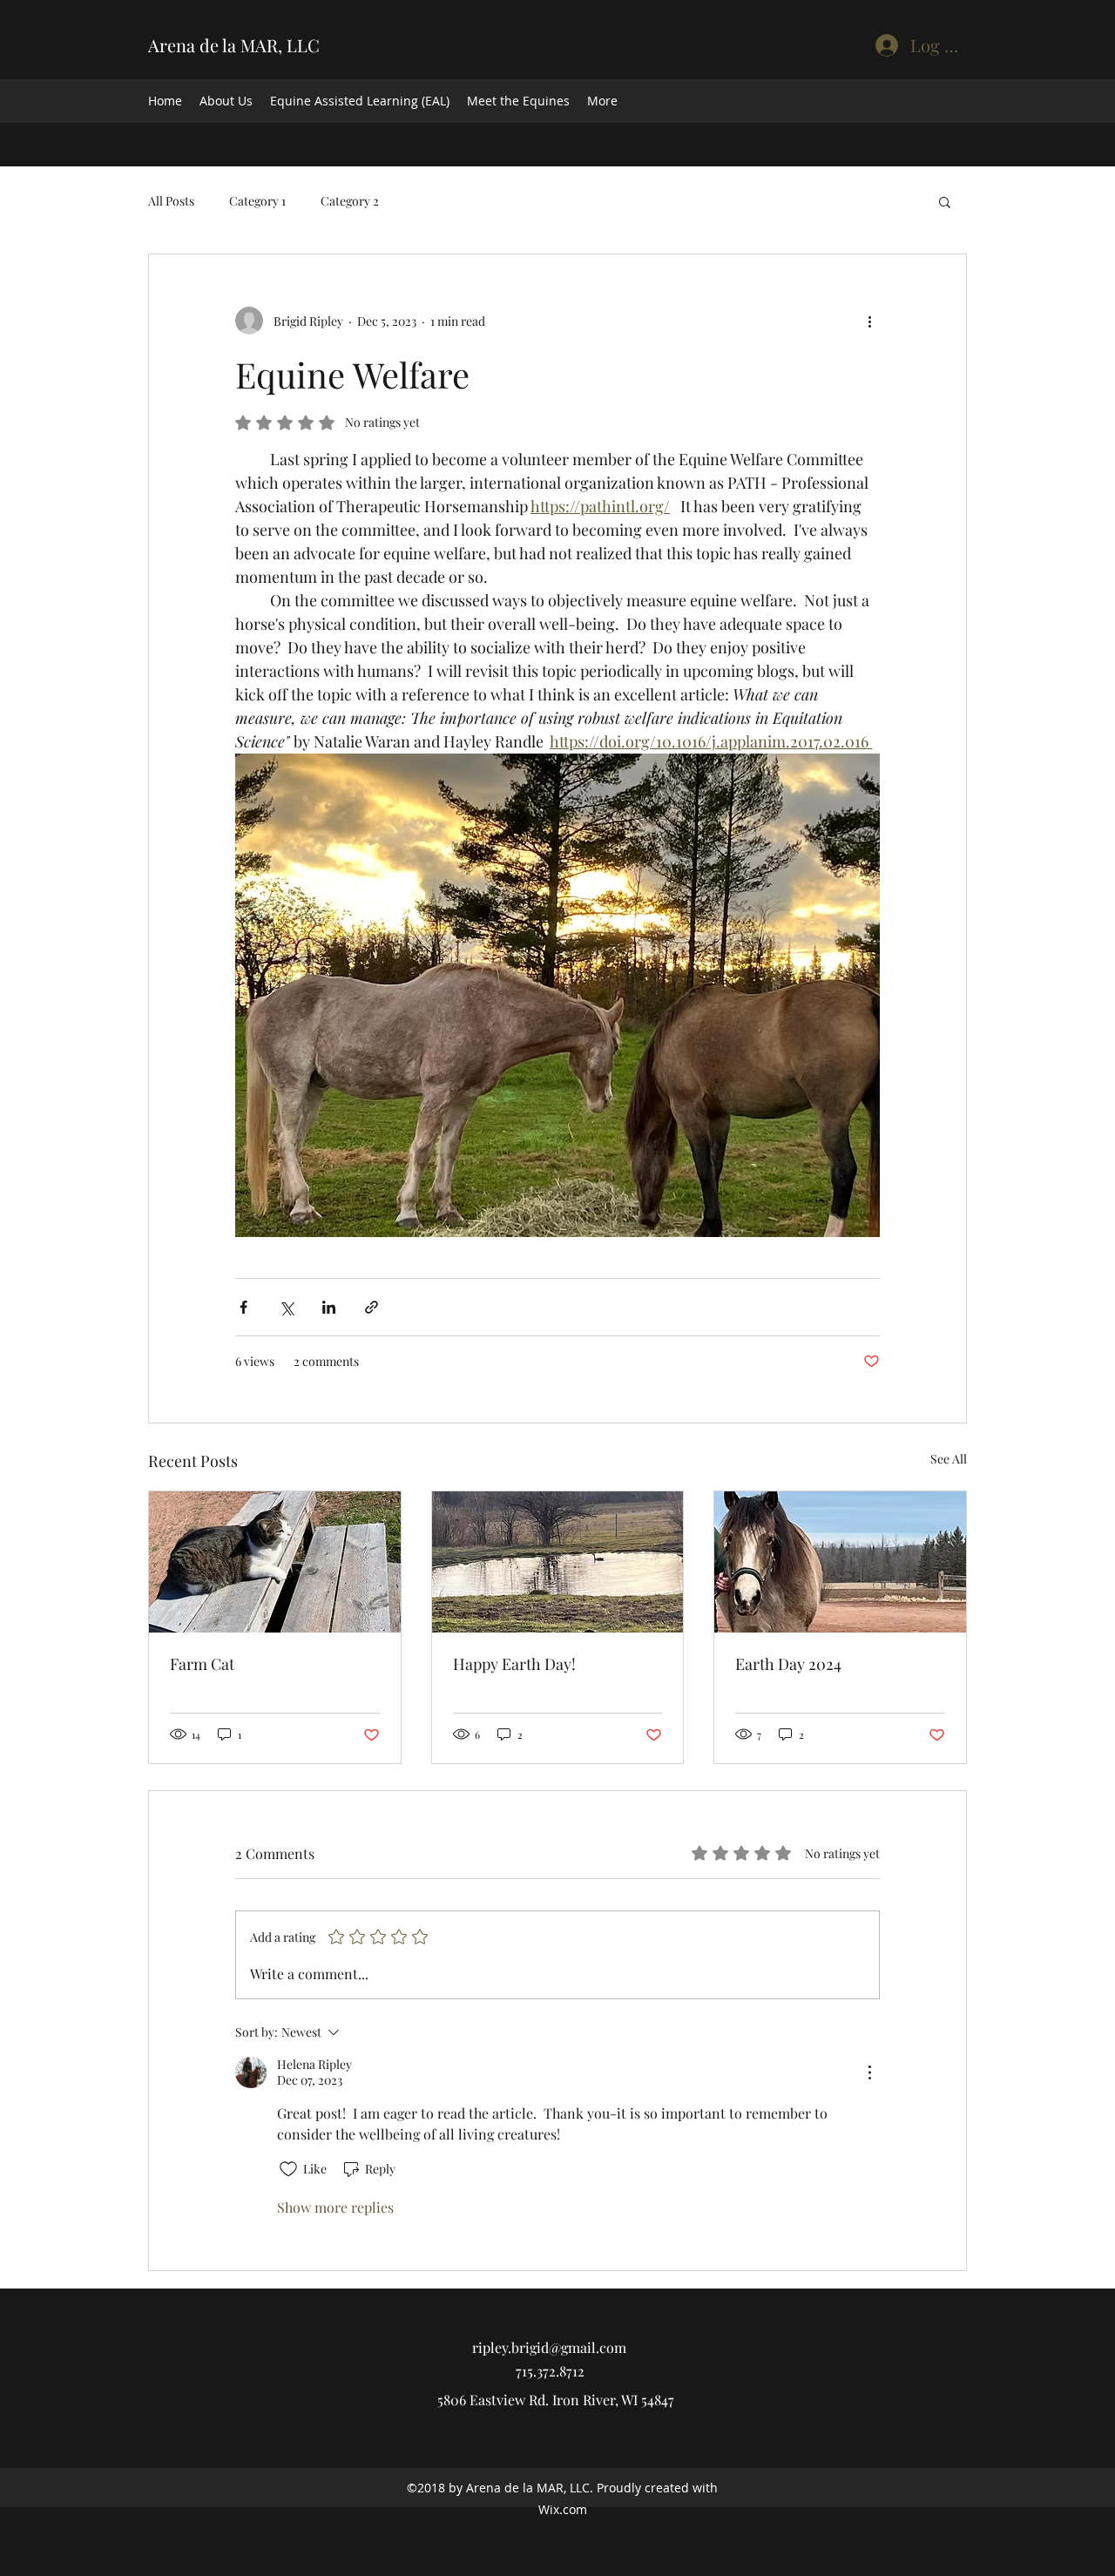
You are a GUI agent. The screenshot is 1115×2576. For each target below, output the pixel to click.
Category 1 (257, 201)
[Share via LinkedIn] (329, 1307)
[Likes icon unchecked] (288, 2169)
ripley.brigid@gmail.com (549, 2347)
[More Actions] (869, 2072)
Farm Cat (202, 1664)
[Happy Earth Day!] (558, 1562)
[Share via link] (372, 1307)
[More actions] (869, 321)
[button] (945, 201)
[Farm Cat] (275, 1562)
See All (949, 1459)
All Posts (171, 201)
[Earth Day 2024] (840, 1562)
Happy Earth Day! (514, 1664)
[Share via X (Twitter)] (286, 1307)
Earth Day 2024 (788, 1664)
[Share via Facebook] (243, 1307)
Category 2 (350, 201)
